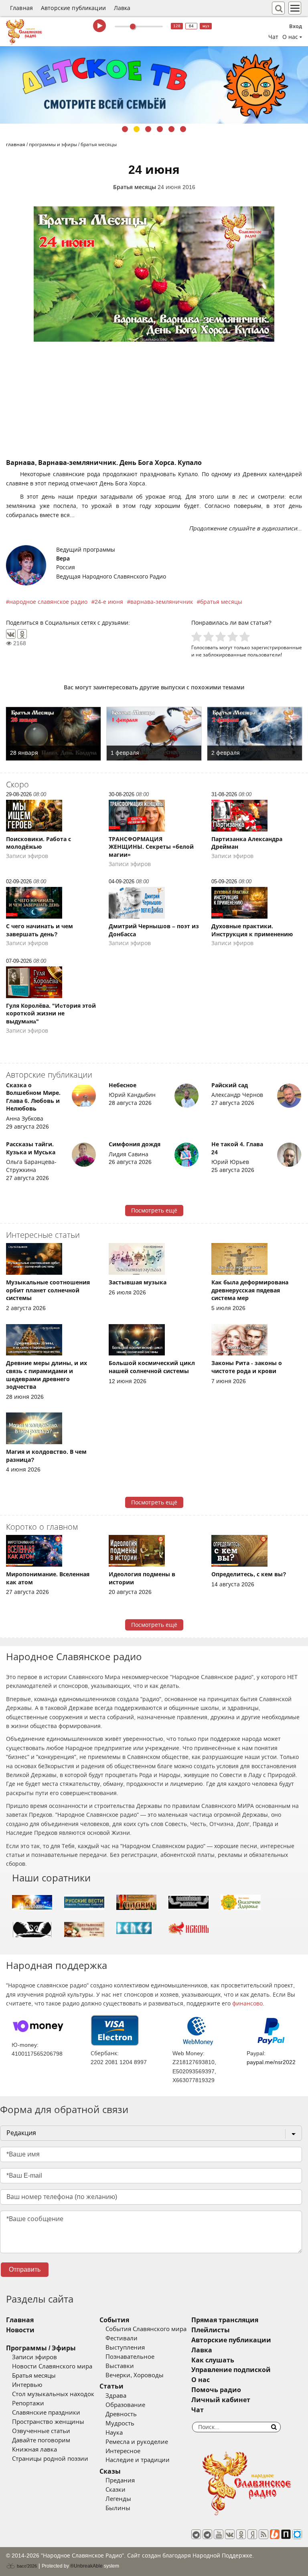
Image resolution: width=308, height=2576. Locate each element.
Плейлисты (211, 2330)
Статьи (111, 2386)
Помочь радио (216, 2390)
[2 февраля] (255, 734)
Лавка (122, 8)
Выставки (120, 2366)
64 (191, 26)
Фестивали (122, 2338)
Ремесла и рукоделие (137, 2442)
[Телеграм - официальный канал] (196, 2534)
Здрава (116, 2396)
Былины (118, 2508)
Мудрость (120, 2423)
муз (206, 26)
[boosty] (275, 2534)
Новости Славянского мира (52, 2366)
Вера (63, 558)
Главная (21, 8)
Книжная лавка (34, 2450)
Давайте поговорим (41, 2440)
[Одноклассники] (22, 634)
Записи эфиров (34, 2357)
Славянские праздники (46, 2413)
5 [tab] (171, 129)
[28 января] (53, 734)
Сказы (110, 2471)
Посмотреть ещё (154, 1211)
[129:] (154, 85)
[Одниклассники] (241, 2534)
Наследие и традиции (138, 2460)
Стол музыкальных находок (53, 2394)
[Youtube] (219, 2534)
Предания (120, 2480)
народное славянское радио (48, 602)
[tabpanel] (154, 85)
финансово (247, 2003)
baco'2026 (26, 2566)
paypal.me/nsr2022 (271, 2062)
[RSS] (263, 2534)
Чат (273, 37)
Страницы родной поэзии (50, 2459)
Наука (114, 2433)
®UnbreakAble (86, 2566)
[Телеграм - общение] (207, 2534)
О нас (201, 2380)
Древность (121, 2414)
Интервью (27, 2385)
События (114, 2320)
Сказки (115, 2490)
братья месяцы (221, 602)
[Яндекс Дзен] (252, 2534)
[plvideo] (286, 2534)
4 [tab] (160, 129)
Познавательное (130, 2357)
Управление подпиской (231, 2370)
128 (177, 26)
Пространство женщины (48, 2422)
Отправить (25, 2269)
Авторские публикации (73, 8)
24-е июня (109, 602)
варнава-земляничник (162, 602)
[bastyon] (297, 2534)
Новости (20, 2330)
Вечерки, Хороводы (135, 2375)
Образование (125, 2405)
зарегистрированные (277, 647)
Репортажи (28, 2403)
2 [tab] (137, 129)
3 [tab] (148, 129)
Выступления (125, 2348)
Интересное (123, 2451)
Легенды (118, 2499)
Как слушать (213, 2360)
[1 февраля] (154, 734)
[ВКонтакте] (11, 634)
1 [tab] (125, 129)
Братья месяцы (135, 187)
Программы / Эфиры (41, 2348)
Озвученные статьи (41, 2431)
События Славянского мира (146, 2329)
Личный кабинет (221, 2400)
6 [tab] (183, 129)
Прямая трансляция (225, 2320)
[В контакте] (230, 2534)
